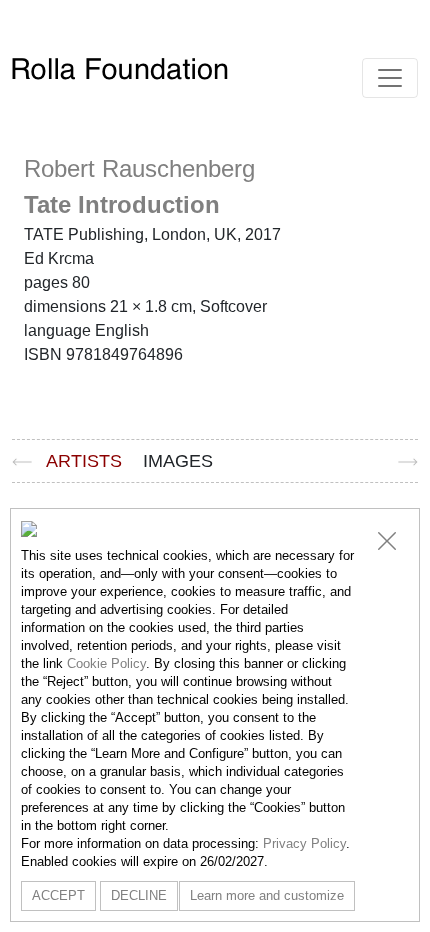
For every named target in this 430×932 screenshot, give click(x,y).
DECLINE (139, 895)
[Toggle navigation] (390, 78)
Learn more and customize (267, 895)
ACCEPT (58, 895)
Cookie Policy (106, 663)
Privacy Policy (304, 843)
